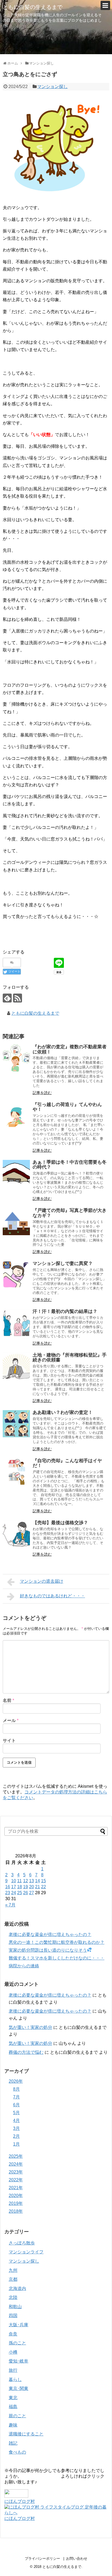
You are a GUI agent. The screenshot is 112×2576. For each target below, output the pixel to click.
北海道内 (17, 2288)
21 (38, 1887)
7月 (16, 2097)
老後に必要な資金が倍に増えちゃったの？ (50, 1934)
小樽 (13, 2352)
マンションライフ (26, 2252)
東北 (13, 2398)
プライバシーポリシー (42, 2559)
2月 (16, 2136)
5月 (16, 2113)
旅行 (13, 2370)
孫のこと (17, 2343)
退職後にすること (26, 2434)
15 (43, 1881)
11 (19, 1881)
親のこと (17, 2416)
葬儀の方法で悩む (26, 2052)
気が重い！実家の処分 (30, 2027)
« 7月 (10, 1905)
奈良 (13, 2334)
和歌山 (15, 2307)
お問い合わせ (77, 2559)
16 (8, 1887)
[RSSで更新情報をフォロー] (18, 998)
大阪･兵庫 (18, 2325)
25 (20, 1893)
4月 (16, 2121)
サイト (9, 1740)
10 (14, 1881)
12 (26, 1881)
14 (38, 1881)
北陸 (13, 2297)
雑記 (13, 2443)
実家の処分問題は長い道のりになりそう (48, 1950)
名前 (8, 1700)
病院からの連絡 (24, 1966)
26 (26, 1893)
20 (32, 1887)
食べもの (17, 2452)
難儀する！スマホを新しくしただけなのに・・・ (57, 1958)
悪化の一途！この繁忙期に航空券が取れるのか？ (57, 1942)
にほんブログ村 (20, 2501)
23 (8, 1893)
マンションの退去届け (42, 1581)
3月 (16, 2128)
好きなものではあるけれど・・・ (52, 1596)
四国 (13, 2316)
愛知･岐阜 (18, 2361)
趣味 (13, 2425)
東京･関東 (18, 2388)
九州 (13, 2270)
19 (26, 1887)
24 (14, 1893)
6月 (16, 2105)
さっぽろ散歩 (22, 2243)
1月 (16, 2144)
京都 (13, 2279)
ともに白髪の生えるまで (33, 7)
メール (11, 1720)
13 (32, 1881)
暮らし (15, 2379)
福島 (13, 2407)
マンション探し (52, 87)
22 (43, 1887)
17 (14, 1887)
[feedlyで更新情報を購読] (7, 998)
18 (20, 1887)
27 (32, 1893)
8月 (16, 2089)
